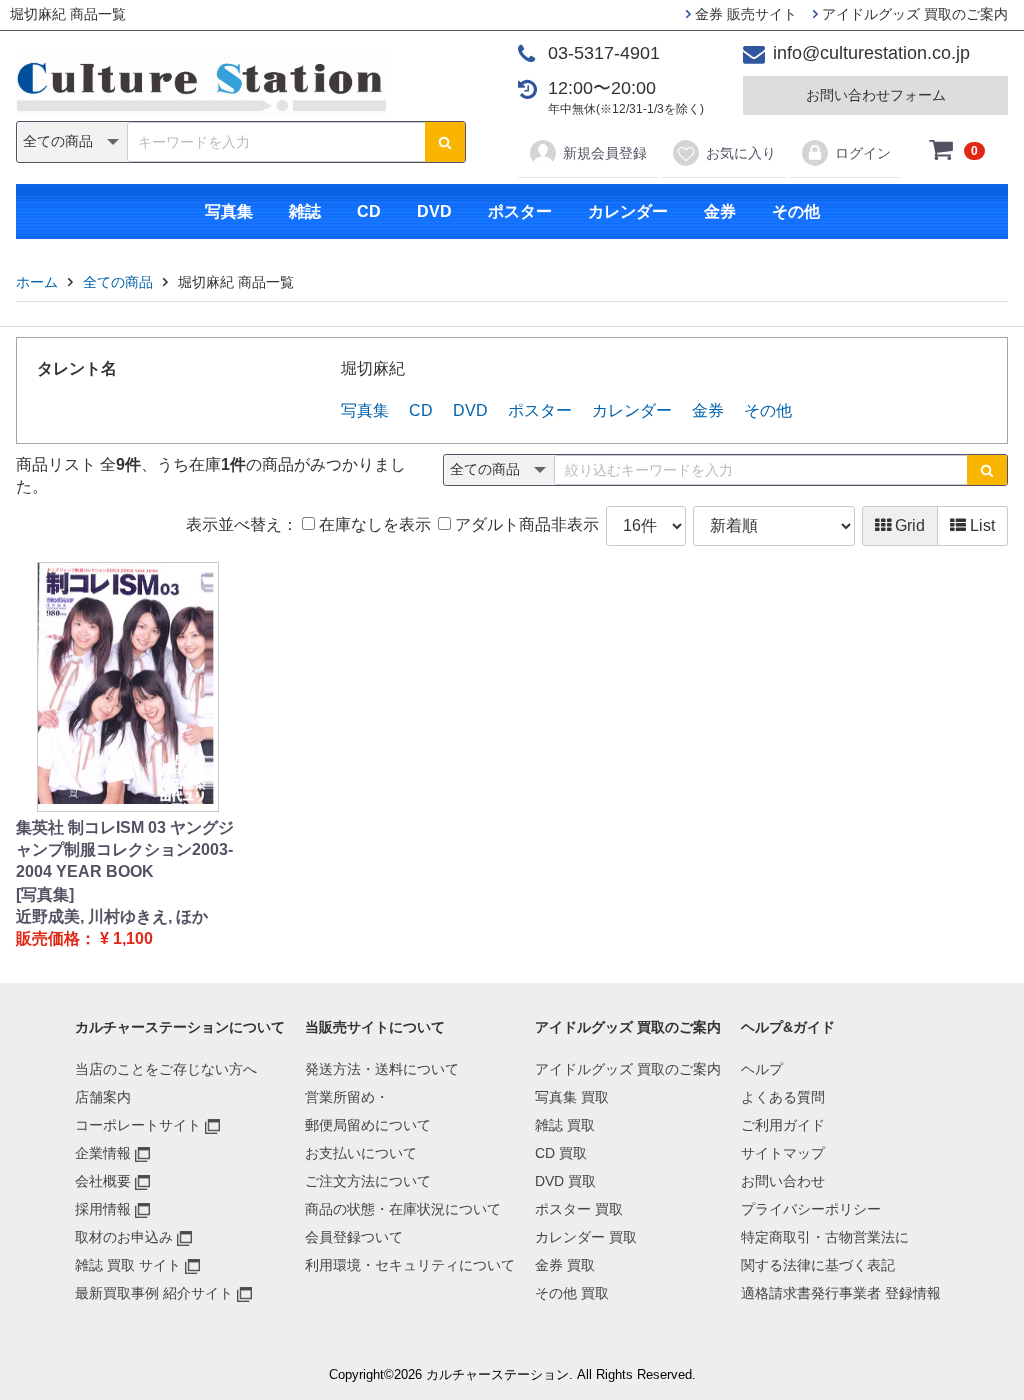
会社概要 (103, 1181)
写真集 (229, 211)
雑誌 (305, 211)
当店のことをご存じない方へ (166, 1069)
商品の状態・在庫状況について (403, 1209)
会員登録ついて (354, 1237)
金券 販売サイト (744, 14)
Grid (908, 525)
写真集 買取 (572, 1097)
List (980, 525)
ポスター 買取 (579, 1209)
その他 (796, 211)
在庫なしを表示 (373, 524)
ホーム (37, 282)
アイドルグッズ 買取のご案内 (913, 14)
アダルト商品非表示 (525, 524)
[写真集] (45, 894)
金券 (720, 211)
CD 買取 (561, 1153)
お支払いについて (361, 1153)
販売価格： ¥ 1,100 (84, 938)
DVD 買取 (565, 1181)
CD (369, 211)
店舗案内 (103, 1097)
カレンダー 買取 (586, 1237)
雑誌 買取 (565, 1125)
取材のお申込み (124, 1237)
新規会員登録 (605, 153)
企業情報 (103, 1153)
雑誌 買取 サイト (128, 1265)
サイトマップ (783, 1153)
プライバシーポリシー (811, 1209)
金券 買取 (565, 1265)
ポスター (520, 211)
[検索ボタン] (445, 142)
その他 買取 (572, 1293)
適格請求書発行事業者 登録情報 (841, 1293)
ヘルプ (762, 1069)
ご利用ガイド (783, 1125)
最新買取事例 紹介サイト (154, 1293)
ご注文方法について (368, 1181)
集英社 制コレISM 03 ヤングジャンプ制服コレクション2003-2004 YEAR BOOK (125, 850)
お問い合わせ (783, 1181)
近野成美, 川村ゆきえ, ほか (112, 916)
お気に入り (741, 153)
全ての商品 (118, 282)
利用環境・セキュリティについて (410, 1265)
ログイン (863, 153)
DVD (434, 211)
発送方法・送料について (382, 1069)
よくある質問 (783, 1097)
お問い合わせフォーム (876, 95)
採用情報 (103, 1209)
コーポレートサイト (138, 1125)
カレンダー (628, 211)
